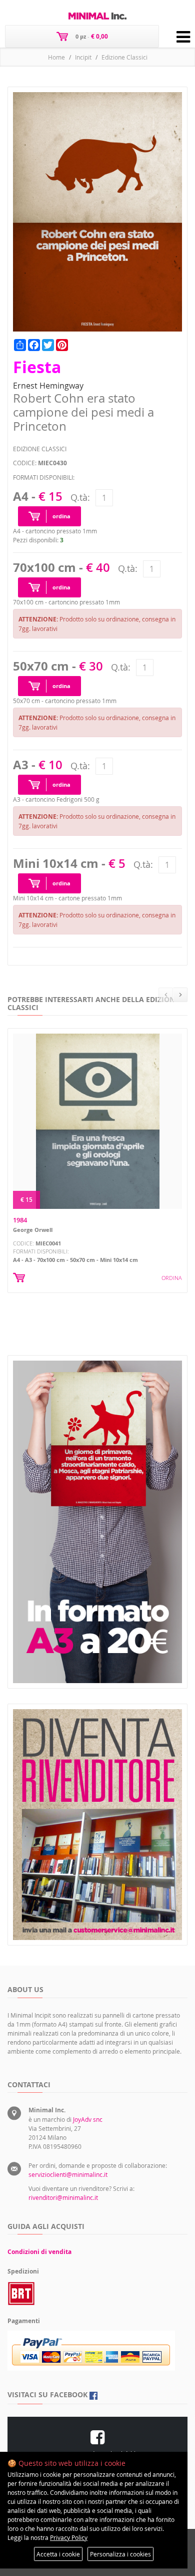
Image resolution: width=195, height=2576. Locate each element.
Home (56, 57)
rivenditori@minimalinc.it (63, 2197)
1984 (20, 1220)
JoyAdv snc (88, 2119)
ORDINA (172, 1278)
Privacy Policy (69, 2537)
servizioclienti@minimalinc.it (68, 2174)
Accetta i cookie (58, 2554)
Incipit (83, 57)
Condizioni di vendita (39, 2252)
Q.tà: (80, 497)
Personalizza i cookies (120, 2554)
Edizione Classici (124, 57)
